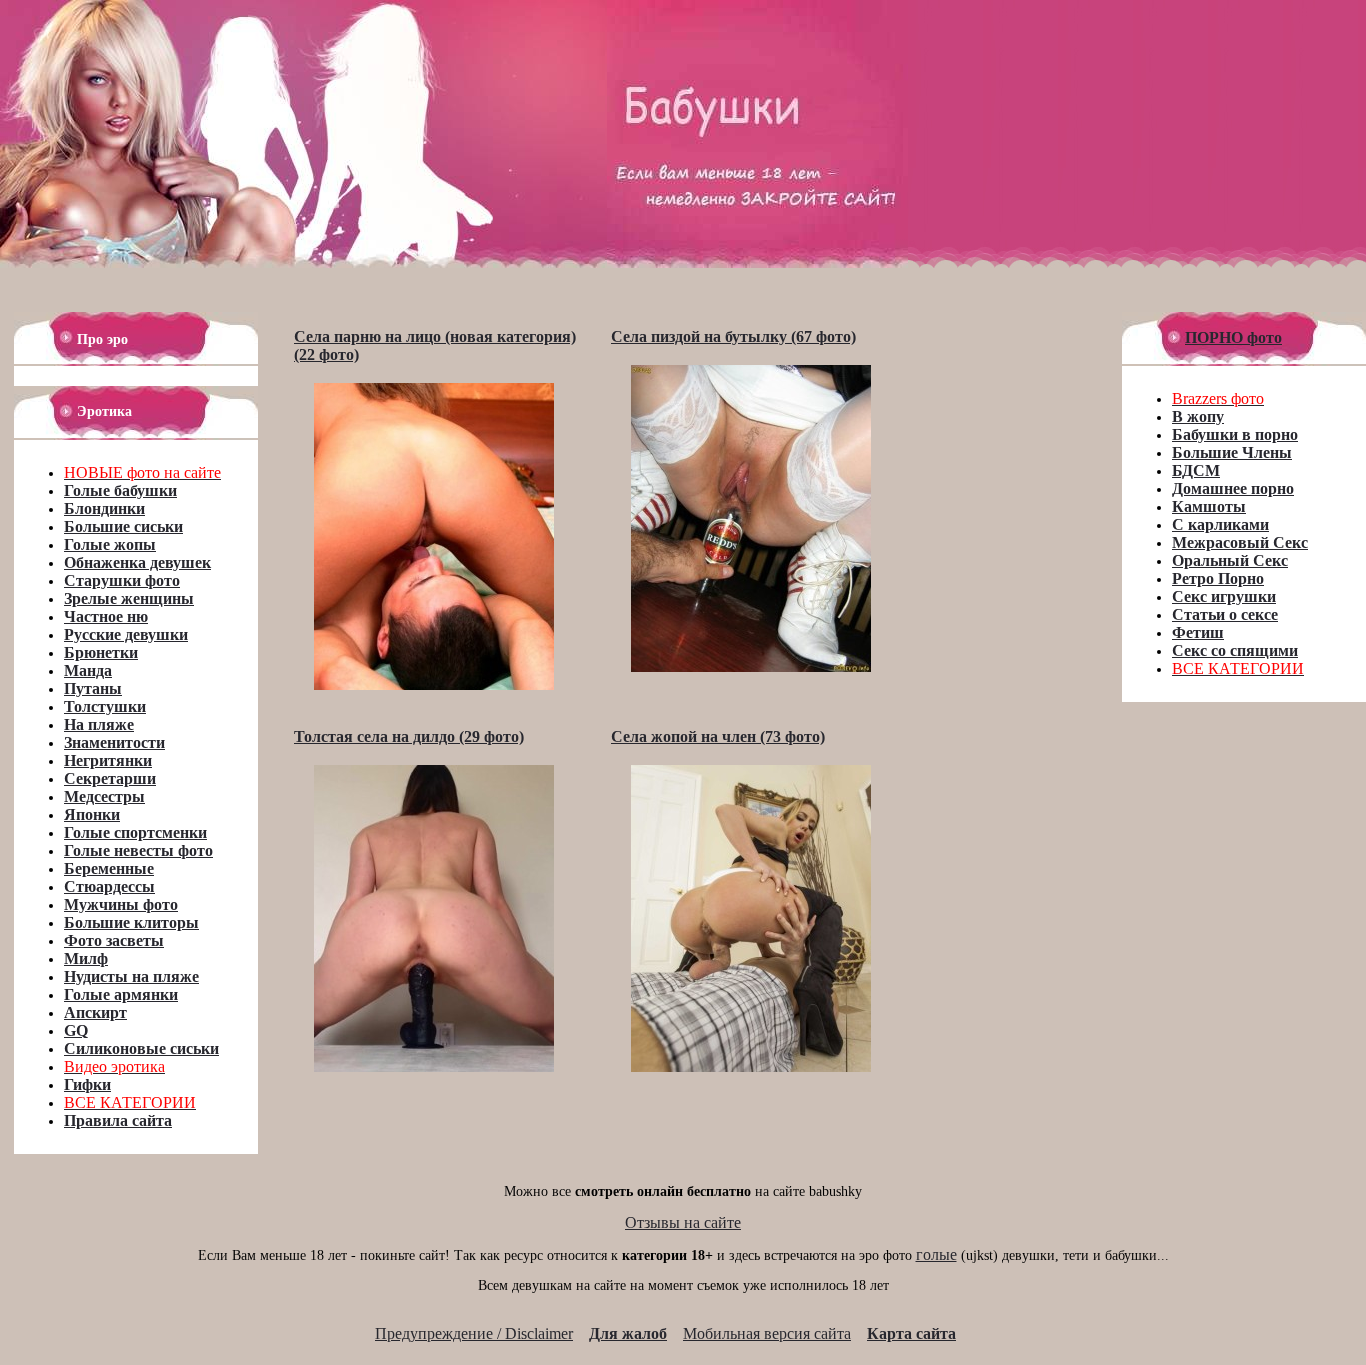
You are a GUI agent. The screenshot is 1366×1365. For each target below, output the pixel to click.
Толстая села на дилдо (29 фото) (409, 736)
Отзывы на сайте (683, 1222)
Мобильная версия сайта (767, 1333)
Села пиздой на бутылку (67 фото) (733, 336)
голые (936, 1254)
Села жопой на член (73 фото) (718, 736)
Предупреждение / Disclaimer (474, 1333)
